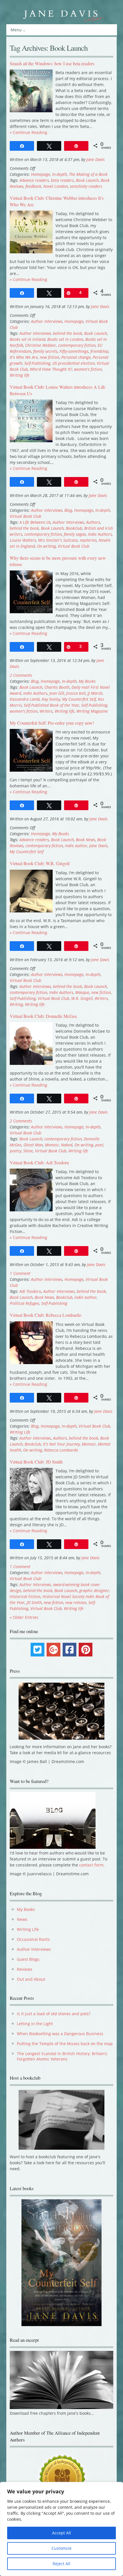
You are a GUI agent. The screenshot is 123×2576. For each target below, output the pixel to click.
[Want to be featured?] (53, 1847)
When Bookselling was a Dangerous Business (60, 2034)
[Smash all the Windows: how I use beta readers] (31, 111)
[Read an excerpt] (61, 2408)
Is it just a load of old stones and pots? (54, 2014)
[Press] (61, 1711)
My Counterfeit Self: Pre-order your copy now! (52, 723)
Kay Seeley (51, 699)
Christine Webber (41, 345)
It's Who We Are (24, 357)
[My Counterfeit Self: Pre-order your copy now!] (31, 770)
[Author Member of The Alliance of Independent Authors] (61, 2478)
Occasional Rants (33, 1939)
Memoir (52, 1145)
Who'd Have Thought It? (51, 369)
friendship (99, 351)
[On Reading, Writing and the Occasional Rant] (62, 14)
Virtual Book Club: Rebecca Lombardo (45, 1315)
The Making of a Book (88, 174)
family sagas (75, 534)
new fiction (49, 357)
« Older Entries (24, 1617)
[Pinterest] (86, 1650)
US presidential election (74, 363)
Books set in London (65, 339)
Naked (67, 1145)
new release (76, 1602)
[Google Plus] (53, 1650)
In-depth (59, 174)
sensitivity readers (86, 186)
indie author (76, 846)
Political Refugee (24, 1303)
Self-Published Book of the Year (51, 705)
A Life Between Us (35, 522)
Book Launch (87, 180)
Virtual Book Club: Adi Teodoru (39, 1162)
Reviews (25, 1969)
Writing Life (20, 1432)
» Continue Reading (28, 132)
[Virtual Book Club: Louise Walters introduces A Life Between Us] (31, 441)
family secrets (45, 351)
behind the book (68, 333)
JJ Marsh (95, 693)
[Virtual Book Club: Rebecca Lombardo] (31, 1363)
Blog (68, 510)
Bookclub (74, 528)
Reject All (61, 2564)
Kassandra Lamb (25, 699)
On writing (46, 546)
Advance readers (34, 180)
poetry (15, 1151)
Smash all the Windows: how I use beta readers (52, 63)
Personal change (76, 357)
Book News (86, 840)
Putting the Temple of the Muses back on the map (65, 2044)
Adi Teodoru (30, 1291)
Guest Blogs (28, 1959)
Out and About (31, 1979)
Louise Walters (23, 540)
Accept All (61, 2533)
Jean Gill (57, 693)
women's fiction (88, 369)
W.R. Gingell (82, 998)
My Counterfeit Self (79, 699)
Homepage (40, 174)
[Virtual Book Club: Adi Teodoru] (31, 1210)
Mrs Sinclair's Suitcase (58, 540)
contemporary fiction (77, 345)
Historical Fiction (25, 1596)
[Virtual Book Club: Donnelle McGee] (31, 1063)
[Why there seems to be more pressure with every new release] (31, 612)
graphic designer (94, 1590)
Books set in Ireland (27, 339)
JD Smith (34, 1602)
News (22, 1919)
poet (99, 1145)
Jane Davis (96, 159)
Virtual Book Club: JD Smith (36, 1462)
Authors (93, 522)
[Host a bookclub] (61, 2120)
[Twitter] (37, 1650)
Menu (16, 30)
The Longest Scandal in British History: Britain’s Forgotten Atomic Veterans (62, 2056)
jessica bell (76, 693)
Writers (46, 711)
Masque (82, 992)
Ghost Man (33, 1145)
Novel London (55, 186)
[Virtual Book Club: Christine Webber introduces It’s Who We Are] (31, 252)
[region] (61, 2529)
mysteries (88, 540)
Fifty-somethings (74, 351)
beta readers (62, 180)
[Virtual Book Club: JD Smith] (31, 1509)
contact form (91, 1865)
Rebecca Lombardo (61, 1450)
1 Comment (20, 1273)
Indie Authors (100, 534)
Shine (28, 1151)
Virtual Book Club (25, 516)
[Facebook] (70, 1650)
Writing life (20, 375)
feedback (33, 186)
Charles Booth (57, 687)
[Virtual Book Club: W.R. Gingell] (31, 911)
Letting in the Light (35, 2024)
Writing (16, 1004)
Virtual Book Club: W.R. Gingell (40, 863)
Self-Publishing (37, 363)
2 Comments (21, 675)
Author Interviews (47, 321)
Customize (61, 2548)
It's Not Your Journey (61, 1444)
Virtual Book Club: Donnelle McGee (43, 1016)
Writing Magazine (92, 711)
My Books (87, 681)
